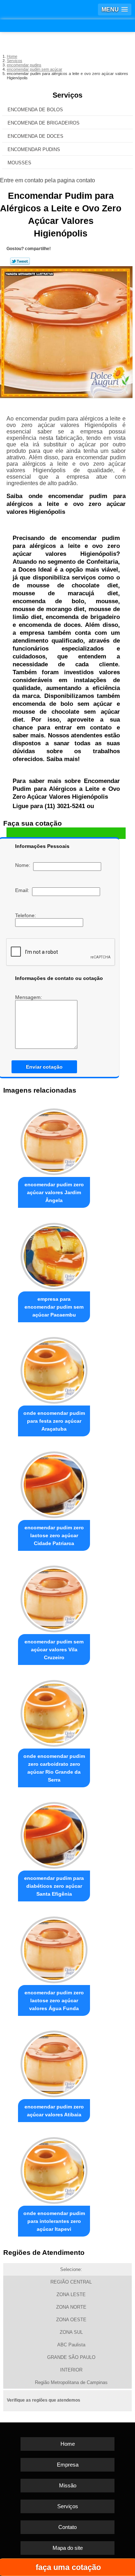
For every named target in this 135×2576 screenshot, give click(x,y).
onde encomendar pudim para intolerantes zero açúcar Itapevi (54, 2221)
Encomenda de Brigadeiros (44, 123)
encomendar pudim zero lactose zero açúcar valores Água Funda (54, 2000)
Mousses (19, 163)
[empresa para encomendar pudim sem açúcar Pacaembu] (54, 1254)
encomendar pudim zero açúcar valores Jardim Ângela (54, 1192)
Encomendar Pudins (34, 149)
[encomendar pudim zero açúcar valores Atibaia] (54, 2062)
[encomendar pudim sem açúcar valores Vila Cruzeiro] (54, 1597)
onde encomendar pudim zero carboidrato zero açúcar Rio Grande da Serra (54, 1768)
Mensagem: (29, 997)
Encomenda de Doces (35, 136)
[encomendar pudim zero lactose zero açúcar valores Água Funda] (54, 1948)
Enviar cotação (44, 1067)
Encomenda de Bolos (35, 110)
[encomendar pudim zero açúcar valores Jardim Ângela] (54, 1140)
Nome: (24, 865)
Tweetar (20, 261)
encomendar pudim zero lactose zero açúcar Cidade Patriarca (54, 1535)
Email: (24, 890)
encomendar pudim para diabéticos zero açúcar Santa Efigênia (54, 1886)
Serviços (67, 95)
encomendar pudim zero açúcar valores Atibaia (54, 2111)
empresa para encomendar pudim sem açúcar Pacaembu (54, 1307)
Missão (68, 2485)
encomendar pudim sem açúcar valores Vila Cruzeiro (54, 1650)
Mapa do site (68, 2548)
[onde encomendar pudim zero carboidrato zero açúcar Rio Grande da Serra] (54, 1711)
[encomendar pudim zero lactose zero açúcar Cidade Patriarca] (54, 1483)
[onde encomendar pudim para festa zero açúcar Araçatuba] (54, 1369)
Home (68, 2444)
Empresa (68, 2465)
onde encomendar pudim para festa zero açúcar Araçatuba (54, 1421)
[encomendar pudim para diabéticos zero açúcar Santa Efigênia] (54, 1834)
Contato (67, 2527)
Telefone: (26, 915)
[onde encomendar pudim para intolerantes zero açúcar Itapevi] (54, 2169)
